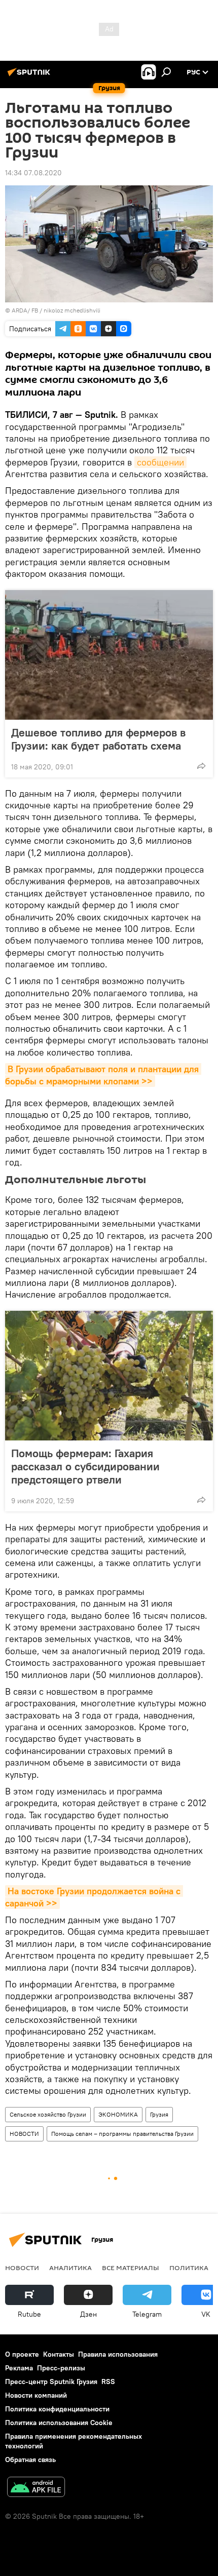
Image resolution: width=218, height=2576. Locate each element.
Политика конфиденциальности (57, 2409)
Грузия (159, 2114)
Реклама (19, 2368)
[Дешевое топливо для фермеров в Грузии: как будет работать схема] (109, 655)
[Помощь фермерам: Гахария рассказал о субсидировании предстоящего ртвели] (109, 1376)
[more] (201, 766)
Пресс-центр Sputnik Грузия (51, 2382)
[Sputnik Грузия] (30, 76)
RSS (108, 2382)
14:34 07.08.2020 (33, 173)
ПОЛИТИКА (189, 2268)
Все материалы (131, 2268)
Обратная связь (30, 2460)
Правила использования (118, 2354)
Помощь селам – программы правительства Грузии (122, 2134)
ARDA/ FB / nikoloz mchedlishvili (56, 310)
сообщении (160, 462)
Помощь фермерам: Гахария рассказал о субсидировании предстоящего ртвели (85, 1466)
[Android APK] (36, 2488)
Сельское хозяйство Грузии (48, 2114)
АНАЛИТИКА (70, 2268)
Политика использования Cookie (59, 2423)
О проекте (22, 2354)
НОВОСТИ (24, 2134)
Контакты (59, 2354)
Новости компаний (36, 2395)
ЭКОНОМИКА (118, 2114)
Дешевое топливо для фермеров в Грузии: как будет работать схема (98, 739)
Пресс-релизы (61, 2368)
